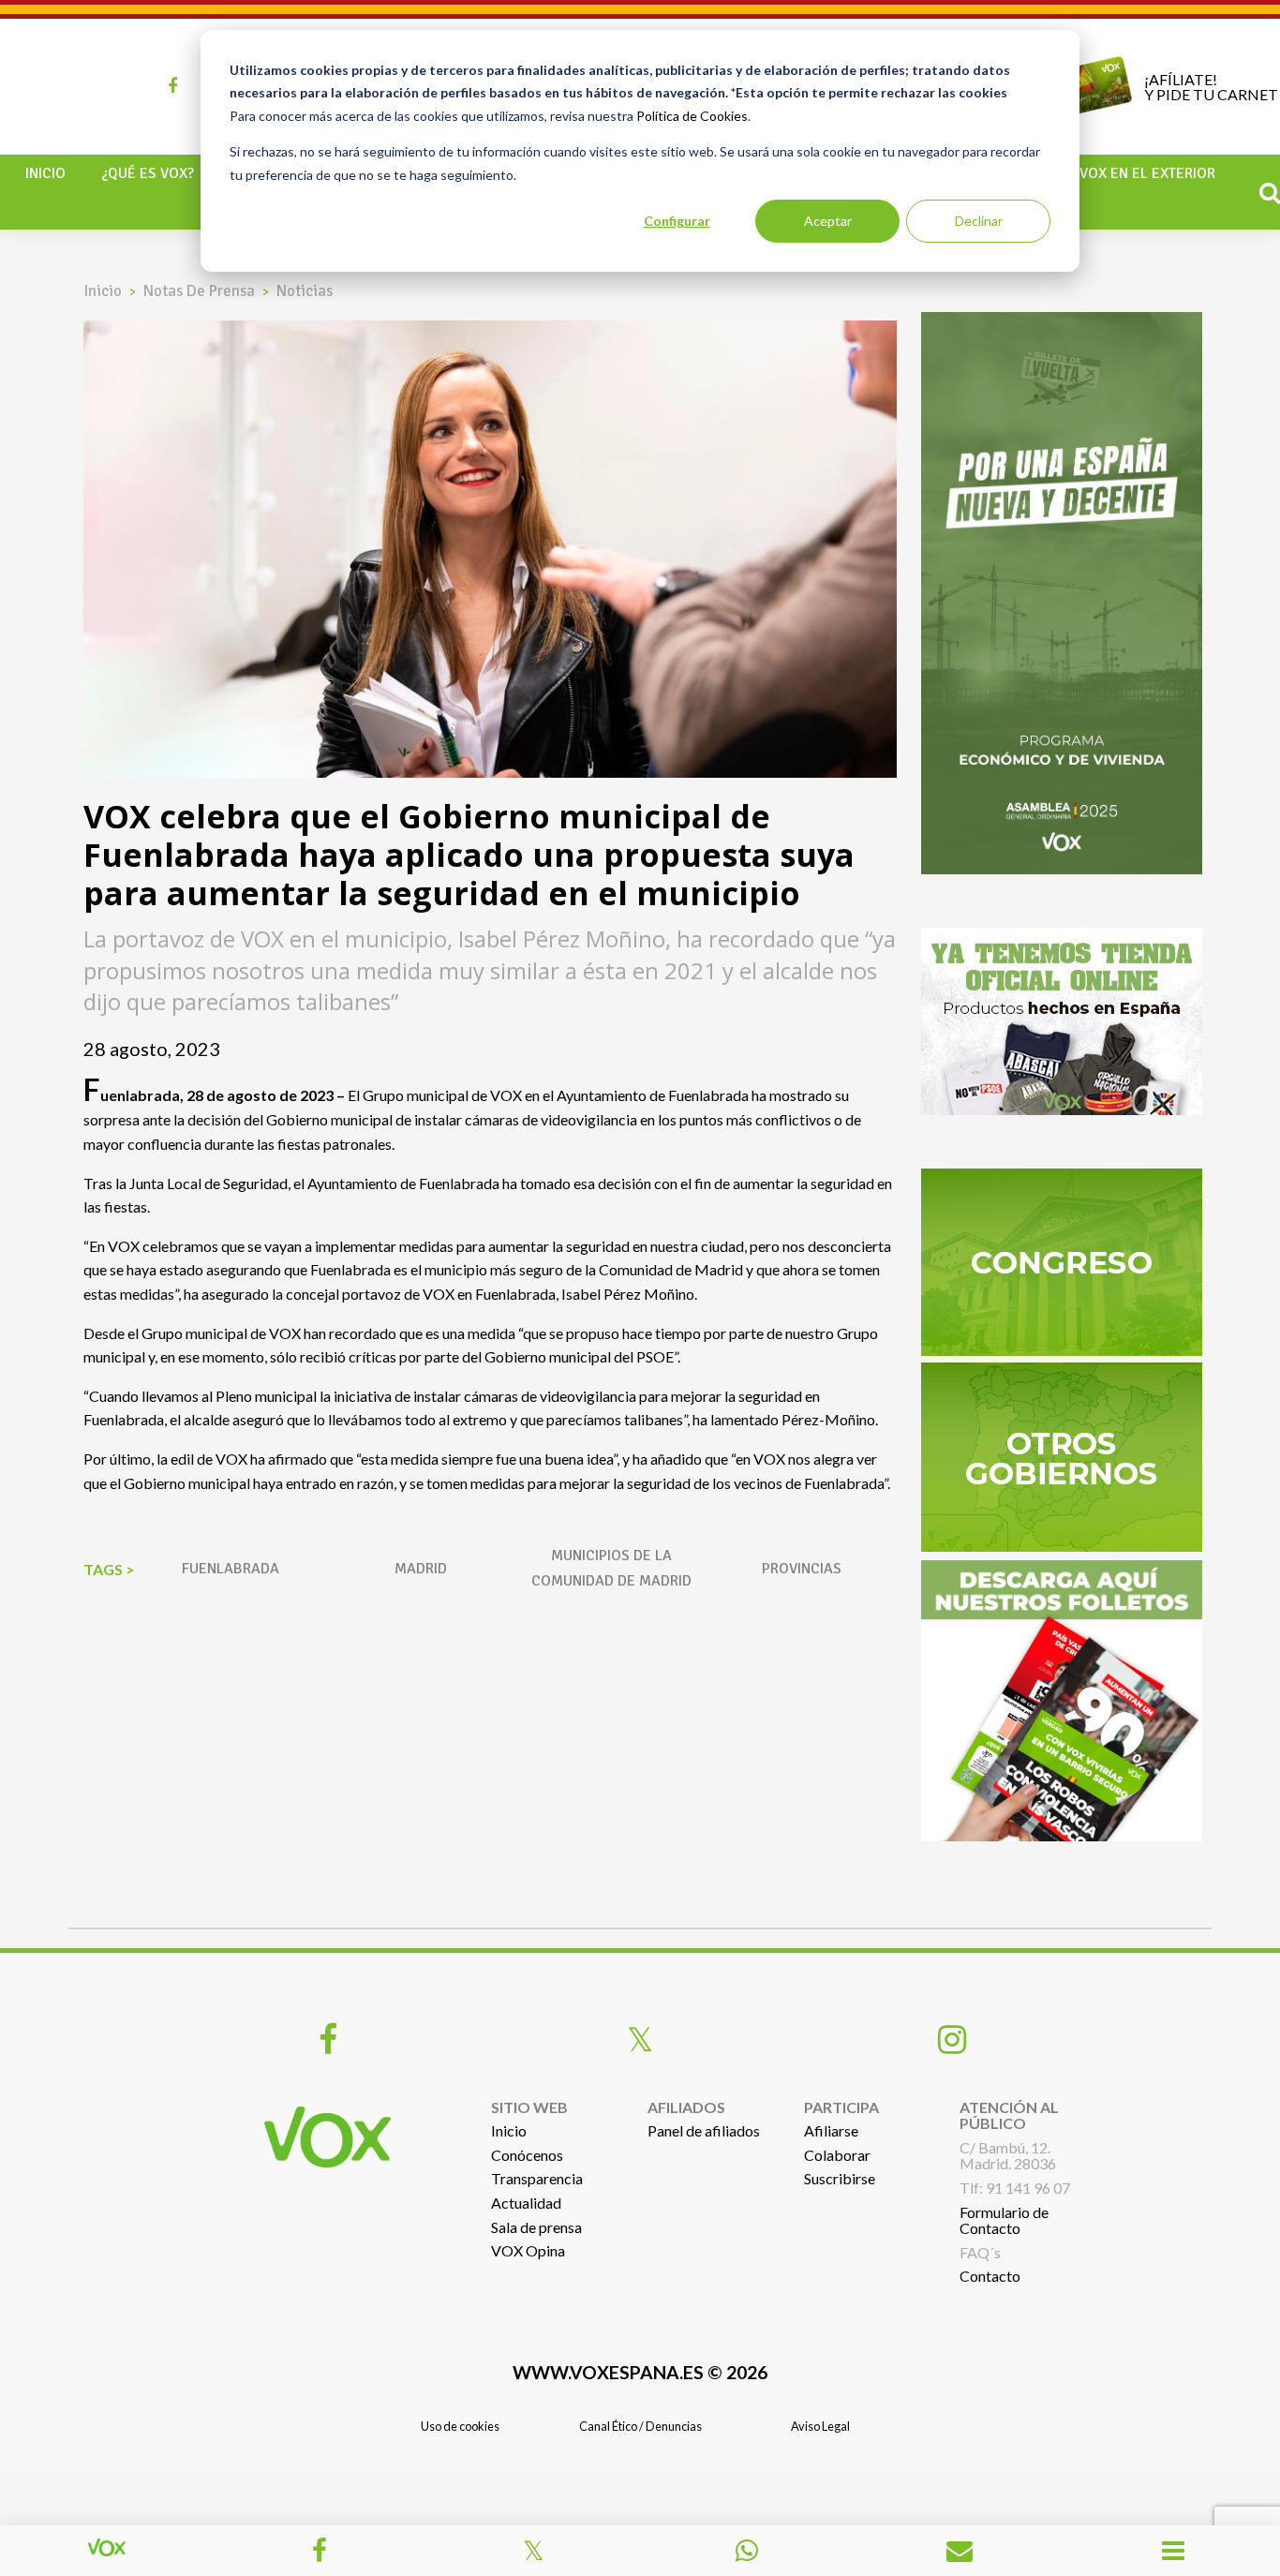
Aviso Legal (820, 2426)
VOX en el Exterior (1147, 173)
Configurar (677, 221)
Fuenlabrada (231, 1569)
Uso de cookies (460, 2426)
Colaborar (837, 2155)
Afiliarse (831, 2130)
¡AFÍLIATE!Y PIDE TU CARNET (1211, 87)
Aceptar (828, 221)
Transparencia (537, 2178)
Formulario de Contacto (1004, 2220)
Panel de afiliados (704, 2130)
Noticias (305, 291)
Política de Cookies (692, 116)
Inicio (45, 173)
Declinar (979, 221)
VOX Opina (528, 2250)
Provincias (802, 1569)
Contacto (990, 2276)
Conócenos (527, 2155)
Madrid (421, 1569)
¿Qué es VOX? (148, 173)
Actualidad (526, 2203)
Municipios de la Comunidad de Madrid (611, 1568)
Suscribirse (840, 2178)
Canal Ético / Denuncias (640, 2426)
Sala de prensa (536, 2227)
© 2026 (640, 2372)
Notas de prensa (199, 291)
